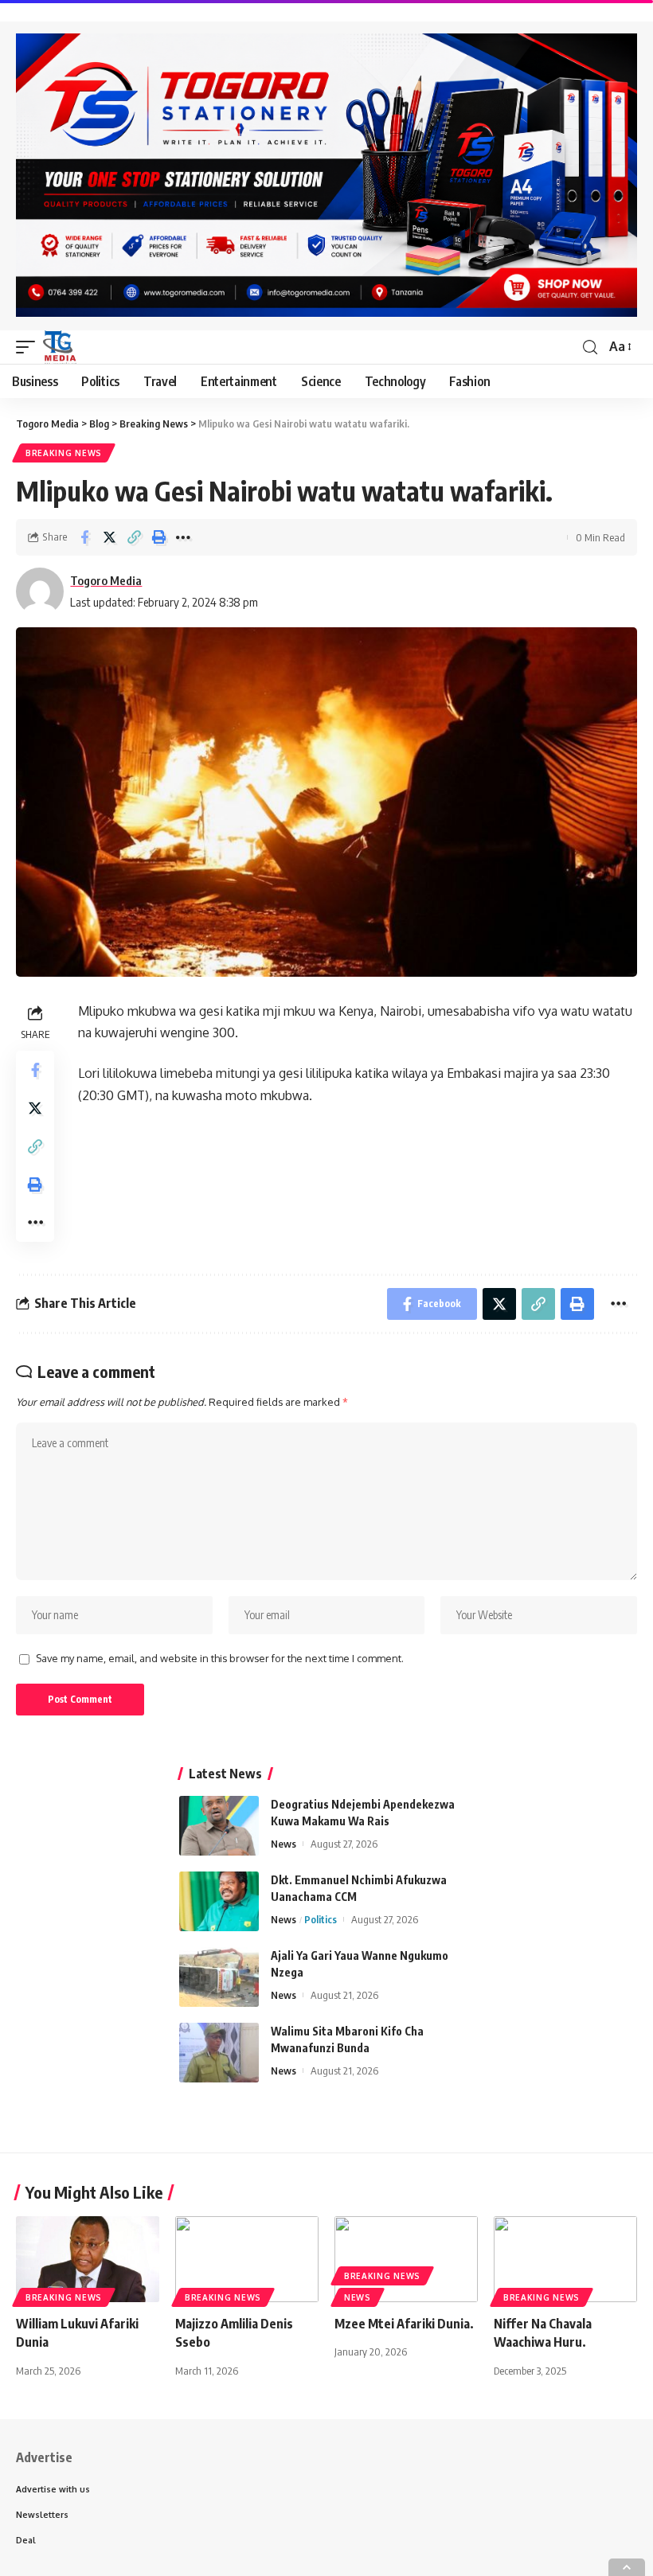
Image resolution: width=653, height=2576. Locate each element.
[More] (183, 537)
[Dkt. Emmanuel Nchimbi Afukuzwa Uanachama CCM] (219, 1901)
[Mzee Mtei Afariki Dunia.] (406, 2259)
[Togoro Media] (60, 347)
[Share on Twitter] (109, 537)
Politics (321, 1919)
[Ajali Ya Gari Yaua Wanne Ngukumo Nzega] (219, 1977)
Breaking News (64, 453)
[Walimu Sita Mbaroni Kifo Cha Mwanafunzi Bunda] (219, 2053)
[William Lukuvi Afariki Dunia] (88, 2259)
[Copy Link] (134, 537)
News (283, 1844)
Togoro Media (106, 580)
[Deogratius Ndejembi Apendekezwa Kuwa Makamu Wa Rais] (219, 1826)
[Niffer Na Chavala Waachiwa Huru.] (565, 2259)
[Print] (158, 537)
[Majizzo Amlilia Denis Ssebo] (247, 2259)
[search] (590, 347)
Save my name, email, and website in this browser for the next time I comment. (220, 1658)
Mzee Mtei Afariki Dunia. (404, 2324)
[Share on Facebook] (84, 537)
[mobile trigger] (29, 347)
